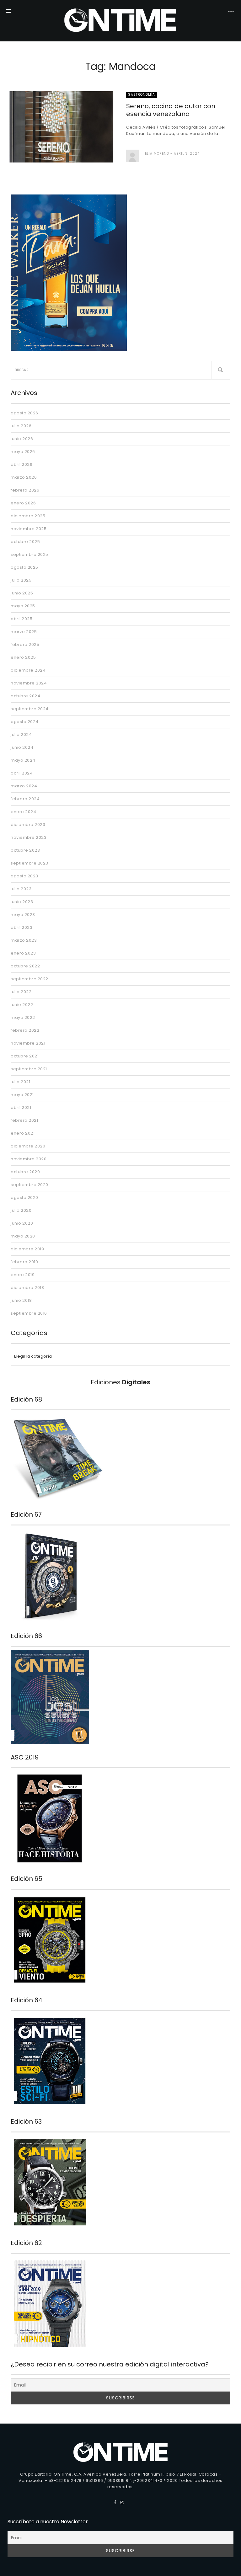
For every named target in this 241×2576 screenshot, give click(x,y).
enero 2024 (23, 812)
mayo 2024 (23, 760)
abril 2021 (21, 1107)
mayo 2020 (23, 1236)
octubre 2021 (25, 1056)
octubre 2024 (25, 696)
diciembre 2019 (27, 1249)
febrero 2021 (24, 1120)
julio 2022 (21, 992)
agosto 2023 (24, 876)
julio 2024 (21, 734)
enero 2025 (23, 657)
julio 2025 (21, 580)
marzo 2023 (24, 940)
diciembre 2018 (27, 1288)
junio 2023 (22, 902)
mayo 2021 (22, 1095)
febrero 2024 (25, 799)
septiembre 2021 (29, 1069)
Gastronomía (142, 95)
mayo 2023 (23, 915)
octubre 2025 (25, 542)
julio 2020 (21, 1210)
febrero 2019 (24, 1262)
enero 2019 (23, 1275)
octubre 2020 (25, 1172)
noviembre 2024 (29, 683)
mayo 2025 (23, 606)
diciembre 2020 (28, 1146)
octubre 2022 (25, 966)
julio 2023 (21, 889)
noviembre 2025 (29, 529)
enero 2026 (23, 503)
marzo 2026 (24, 477)
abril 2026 (21, 464)
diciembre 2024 (28, 670)
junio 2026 (22, 439)
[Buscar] (221, 370)
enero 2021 (23, 1133)
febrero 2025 (25, 644)
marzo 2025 (24, 632)
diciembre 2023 (28, 825)
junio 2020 (22, 1223)
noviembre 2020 (29, 1159)
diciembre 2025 (28, 516)
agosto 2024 (25, 722)
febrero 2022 (25, 1030)
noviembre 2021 (28, 1043)
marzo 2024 (24, 786)
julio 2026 (21, 426)
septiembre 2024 (30, 709)
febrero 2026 (25, 490)
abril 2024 (22, 773)
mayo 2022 (23, 1017)
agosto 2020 (24, 1198)
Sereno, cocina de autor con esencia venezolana (171, 110)
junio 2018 (21, 1300)
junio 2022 (22, 1005)
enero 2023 (23, 953)
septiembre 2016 (29, 1313)
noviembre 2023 (29, 837)
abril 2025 (21, 619)
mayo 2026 (23, 452)
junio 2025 (22, 593)
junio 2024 (22, 747)
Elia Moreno (157, 154)
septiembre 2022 (29, 979)
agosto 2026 (24, 413)
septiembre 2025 (29, 554)
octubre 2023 (25, 850)
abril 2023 (21, 927)
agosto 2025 (24, 567)
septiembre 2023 (29, 863)
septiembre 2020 (29, 1185)
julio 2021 (20, 1082)
